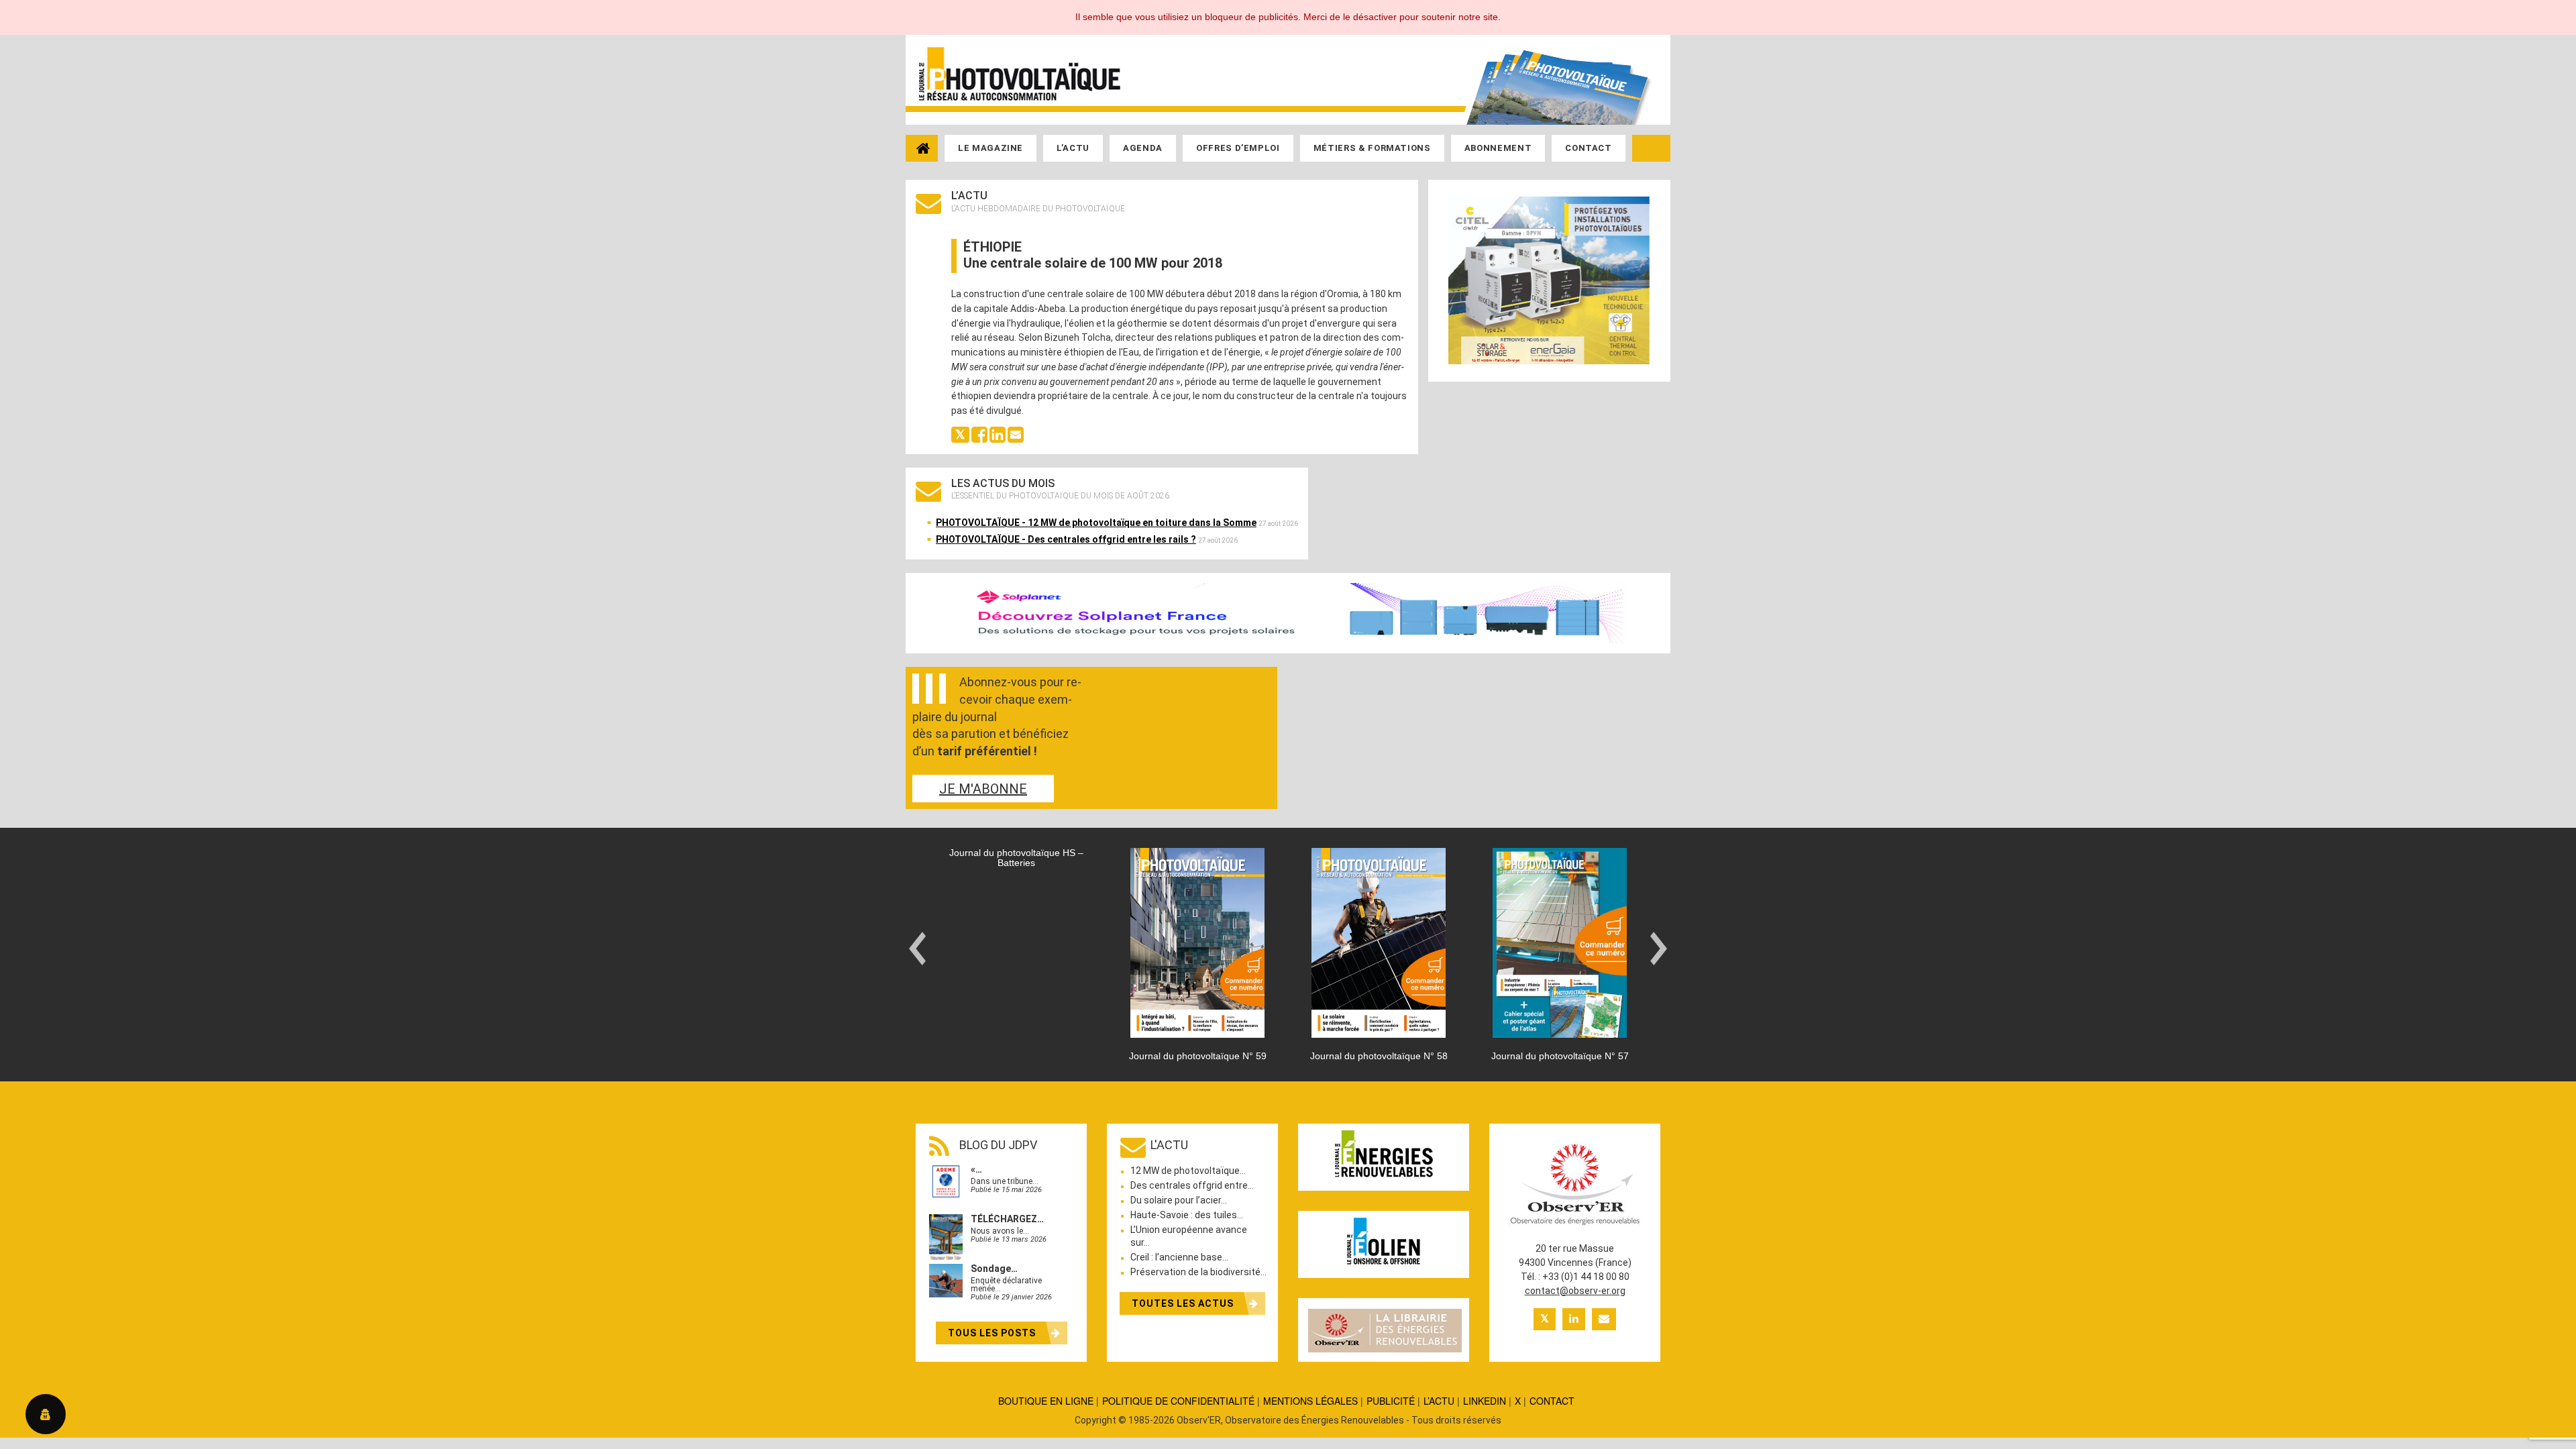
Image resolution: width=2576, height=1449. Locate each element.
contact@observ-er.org (1575, 1291)
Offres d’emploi (1238, 148)
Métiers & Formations (1372, 148)
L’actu (1073, 148)
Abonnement (1498, 148)
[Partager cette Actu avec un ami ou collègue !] (1016, 433)
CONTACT (1552, 1401)
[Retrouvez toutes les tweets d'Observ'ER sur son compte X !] (1545, 1319)
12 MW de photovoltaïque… (1188, 1171)
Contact (1589, 148)
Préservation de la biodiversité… (1198, 1272)
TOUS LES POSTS (993, 1333)
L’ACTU (1439, 1401)
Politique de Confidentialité (1178, 1401)
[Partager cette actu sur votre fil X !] (960, 433)
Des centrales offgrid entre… (1192, 1185)
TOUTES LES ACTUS (1184, 1303)
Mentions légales (1310, 1401)
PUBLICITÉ (1391, 1401)
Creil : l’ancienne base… (1179, 1257)
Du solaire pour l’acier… (1179, 1200)
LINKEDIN (1485, 1401)
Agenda (1143, 148)
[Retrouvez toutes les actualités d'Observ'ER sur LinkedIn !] (1574, 1319)
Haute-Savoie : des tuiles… (1187, 1215)
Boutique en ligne (1046, 1401)
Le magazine (990, 148)
